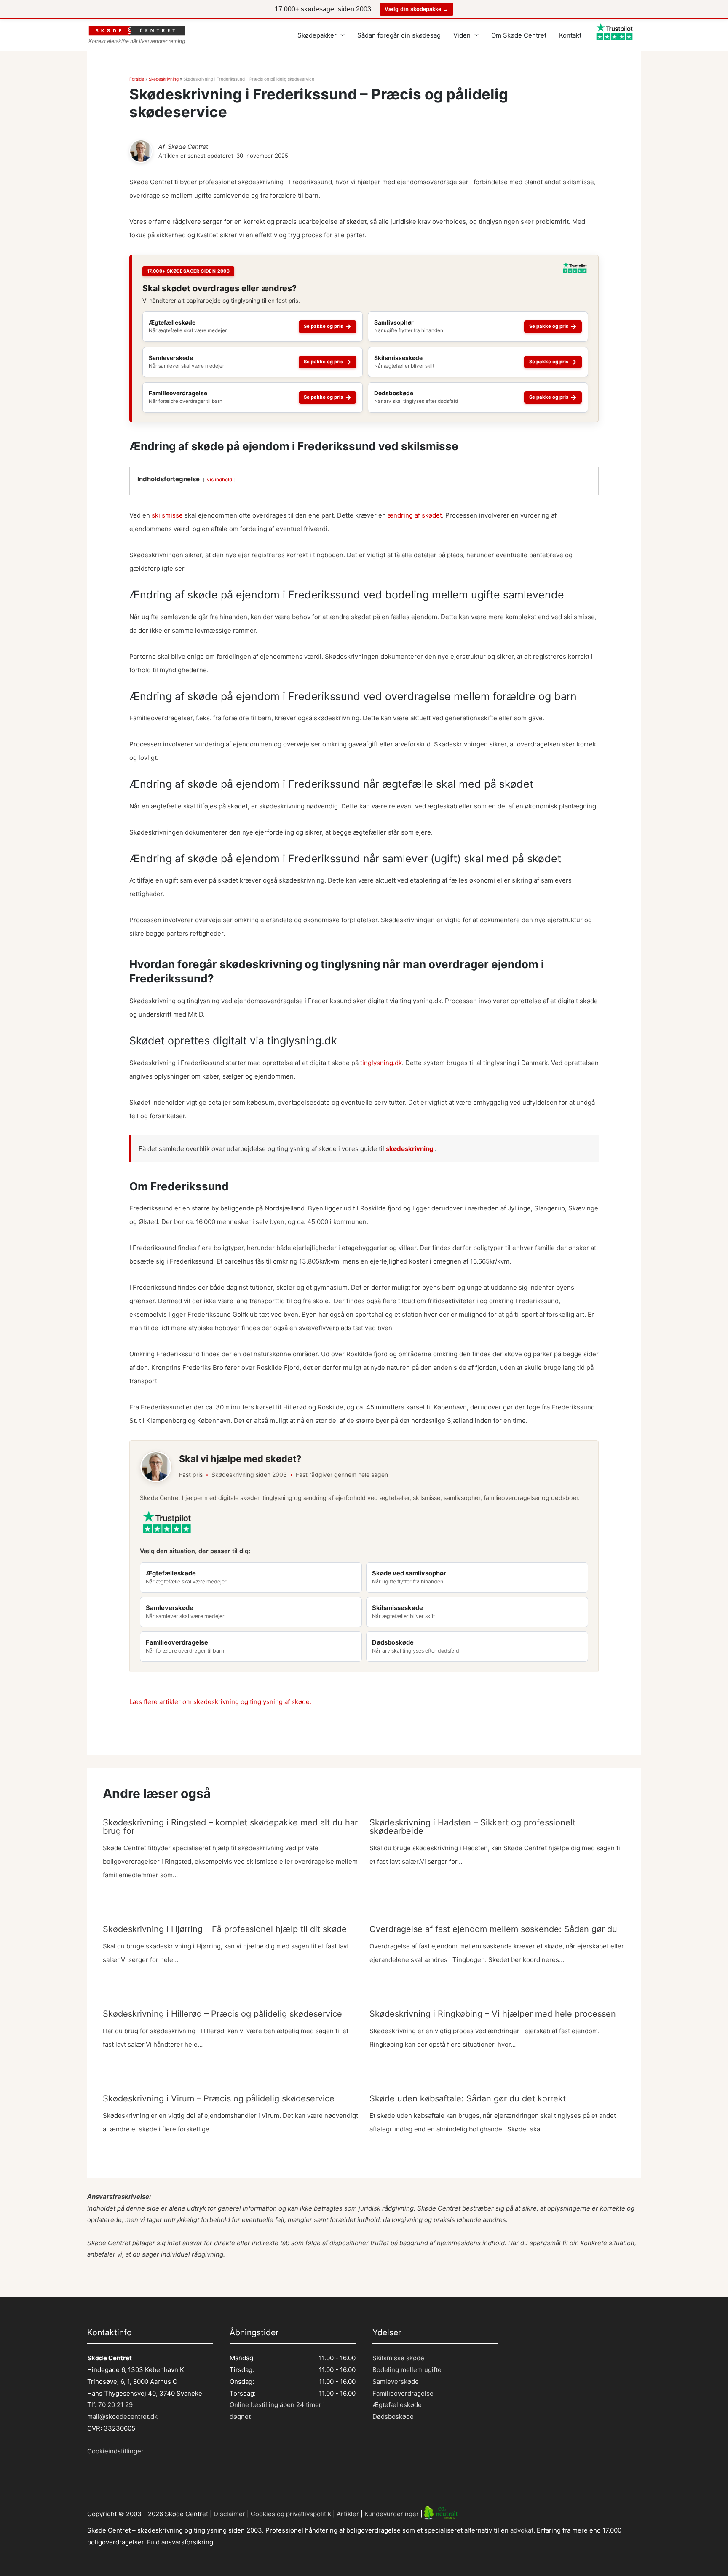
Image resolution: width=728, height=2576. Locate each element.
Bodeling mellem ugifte (407, 2370)
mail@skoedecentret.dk (122, 2416)
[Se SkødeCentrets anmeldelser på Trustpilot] (575, 271)
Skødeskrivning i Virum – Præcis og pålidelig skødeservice (219, 2098)
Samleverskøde (396, 2381)
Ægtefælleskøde (397, 2405)
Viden (462, 35)
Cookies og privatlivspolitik (291, 2513)
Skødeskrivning (164, 79)
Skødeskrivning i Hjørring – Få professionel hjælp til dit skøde (225, 1929)
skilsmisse (167, 515)
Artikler (348, 2513)
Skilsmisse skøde (398, 2358)
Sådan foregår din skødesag (399, 35)
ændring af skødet (415, 515)
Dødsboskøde (393, 2416)
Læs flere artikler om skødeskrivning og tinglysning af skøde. (220, 1702)
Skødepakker (317, 35)
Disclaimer (229, 2513)
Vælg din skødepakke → (416, 9)
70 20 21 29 (115, 2405)
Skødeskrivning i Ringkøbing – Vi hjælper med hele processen (493, 2014)
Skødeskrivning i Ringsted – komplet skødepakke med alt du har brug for (230, 1827)
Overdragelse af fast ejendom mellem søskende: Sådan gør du (493, 1929)
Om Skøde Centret (519, 35)
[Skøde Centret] (141, 151)
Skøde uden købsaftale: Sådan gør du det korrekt (468, 2098)
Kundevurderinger (392, 2513)
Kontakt (570, 35)
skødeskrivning (410, 1149)
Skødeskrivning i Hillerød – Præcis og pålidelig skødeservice (222, 2014)
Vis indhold (219, 479)
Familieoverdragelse (403, 2393)
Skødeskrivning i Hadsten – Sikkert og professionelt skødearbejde (472, 1827)
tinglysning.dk (381, 1063)
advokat (522, 2530)
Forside (137, 79)
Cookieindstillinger (115, 2451)
